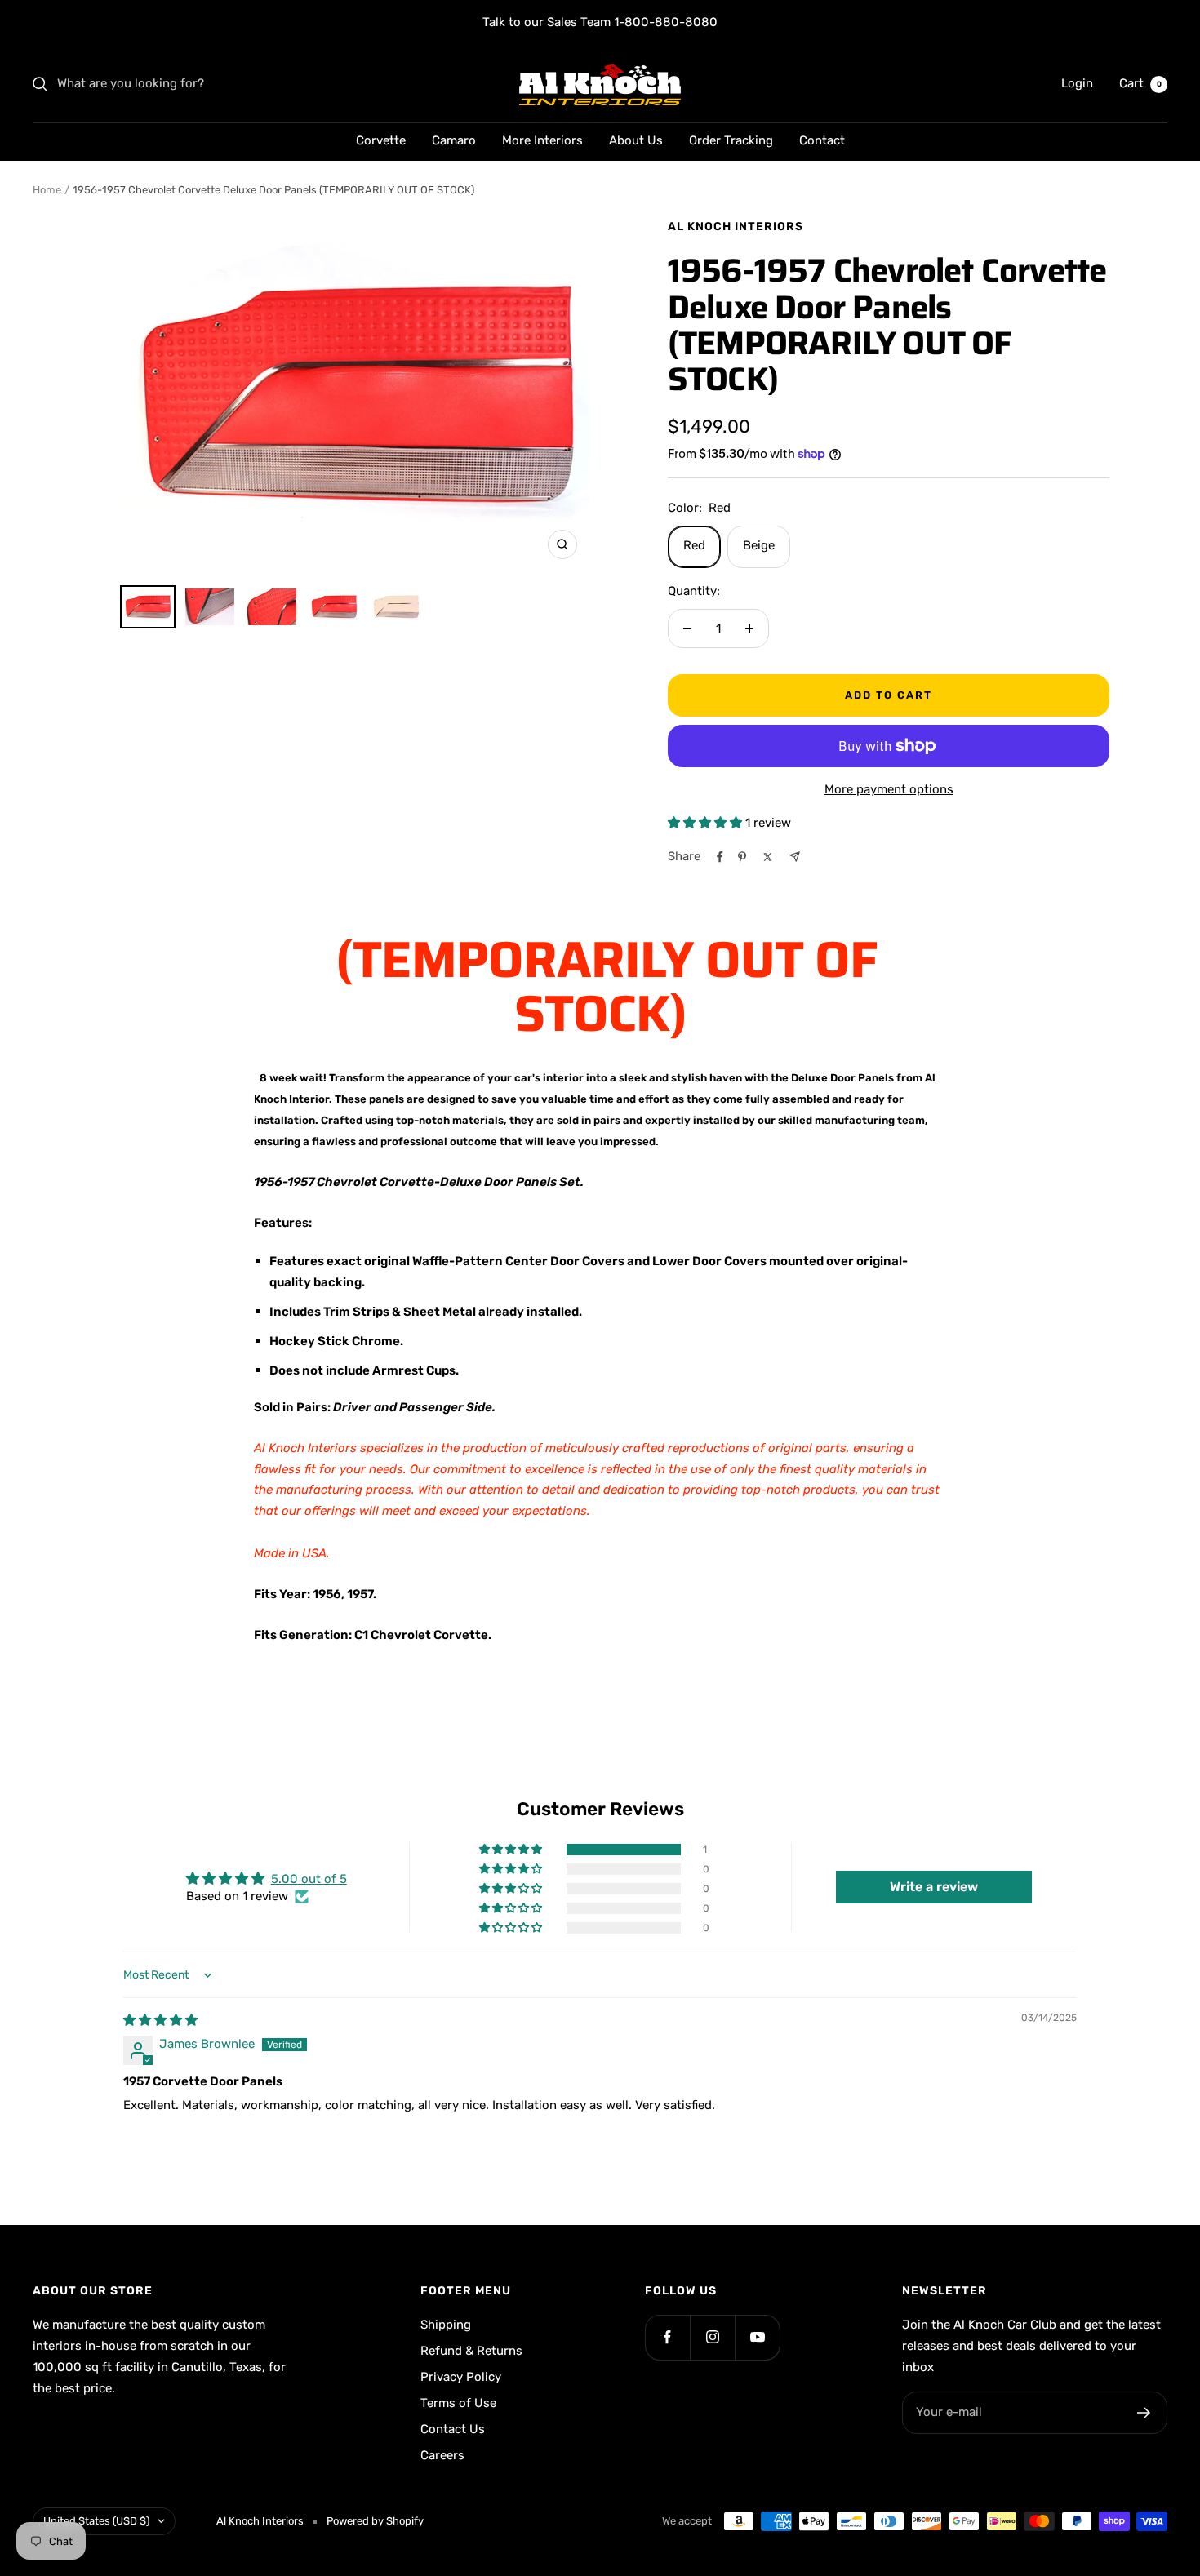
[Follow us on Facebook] (667, 2337)
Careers (442, 2455)
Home (47, 190)
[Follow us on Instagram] (712, 2337)
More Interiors (542, 140)
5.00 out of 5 (309, 1879)
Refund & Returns (471, 2351)
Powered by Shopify (375, 2521)
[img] (160, 2020)
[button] (707, 823)
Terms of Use (458, 2403)
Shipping (446, 2325)
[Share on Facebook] (720, 857)
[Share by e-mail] (795, 857)
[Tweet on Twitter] (768, 857)
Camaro (454, 140)
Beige (759, 545)
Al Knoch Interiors (736, 227)
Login (1077, 83)
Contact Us (453, 2429)
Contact (822, 140)
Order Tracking (731, 140)
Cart (1140, 83)
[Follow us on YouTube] (757, 2337)
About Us (636, 140)
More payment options (889, 789)
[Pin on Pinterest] (742, 857)
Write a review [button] (934, 1887)
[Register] (1144, 2413)
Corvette (381, 140)
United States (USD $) (96, 2521)
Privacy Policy (461, 2377)
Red (694, 545)
